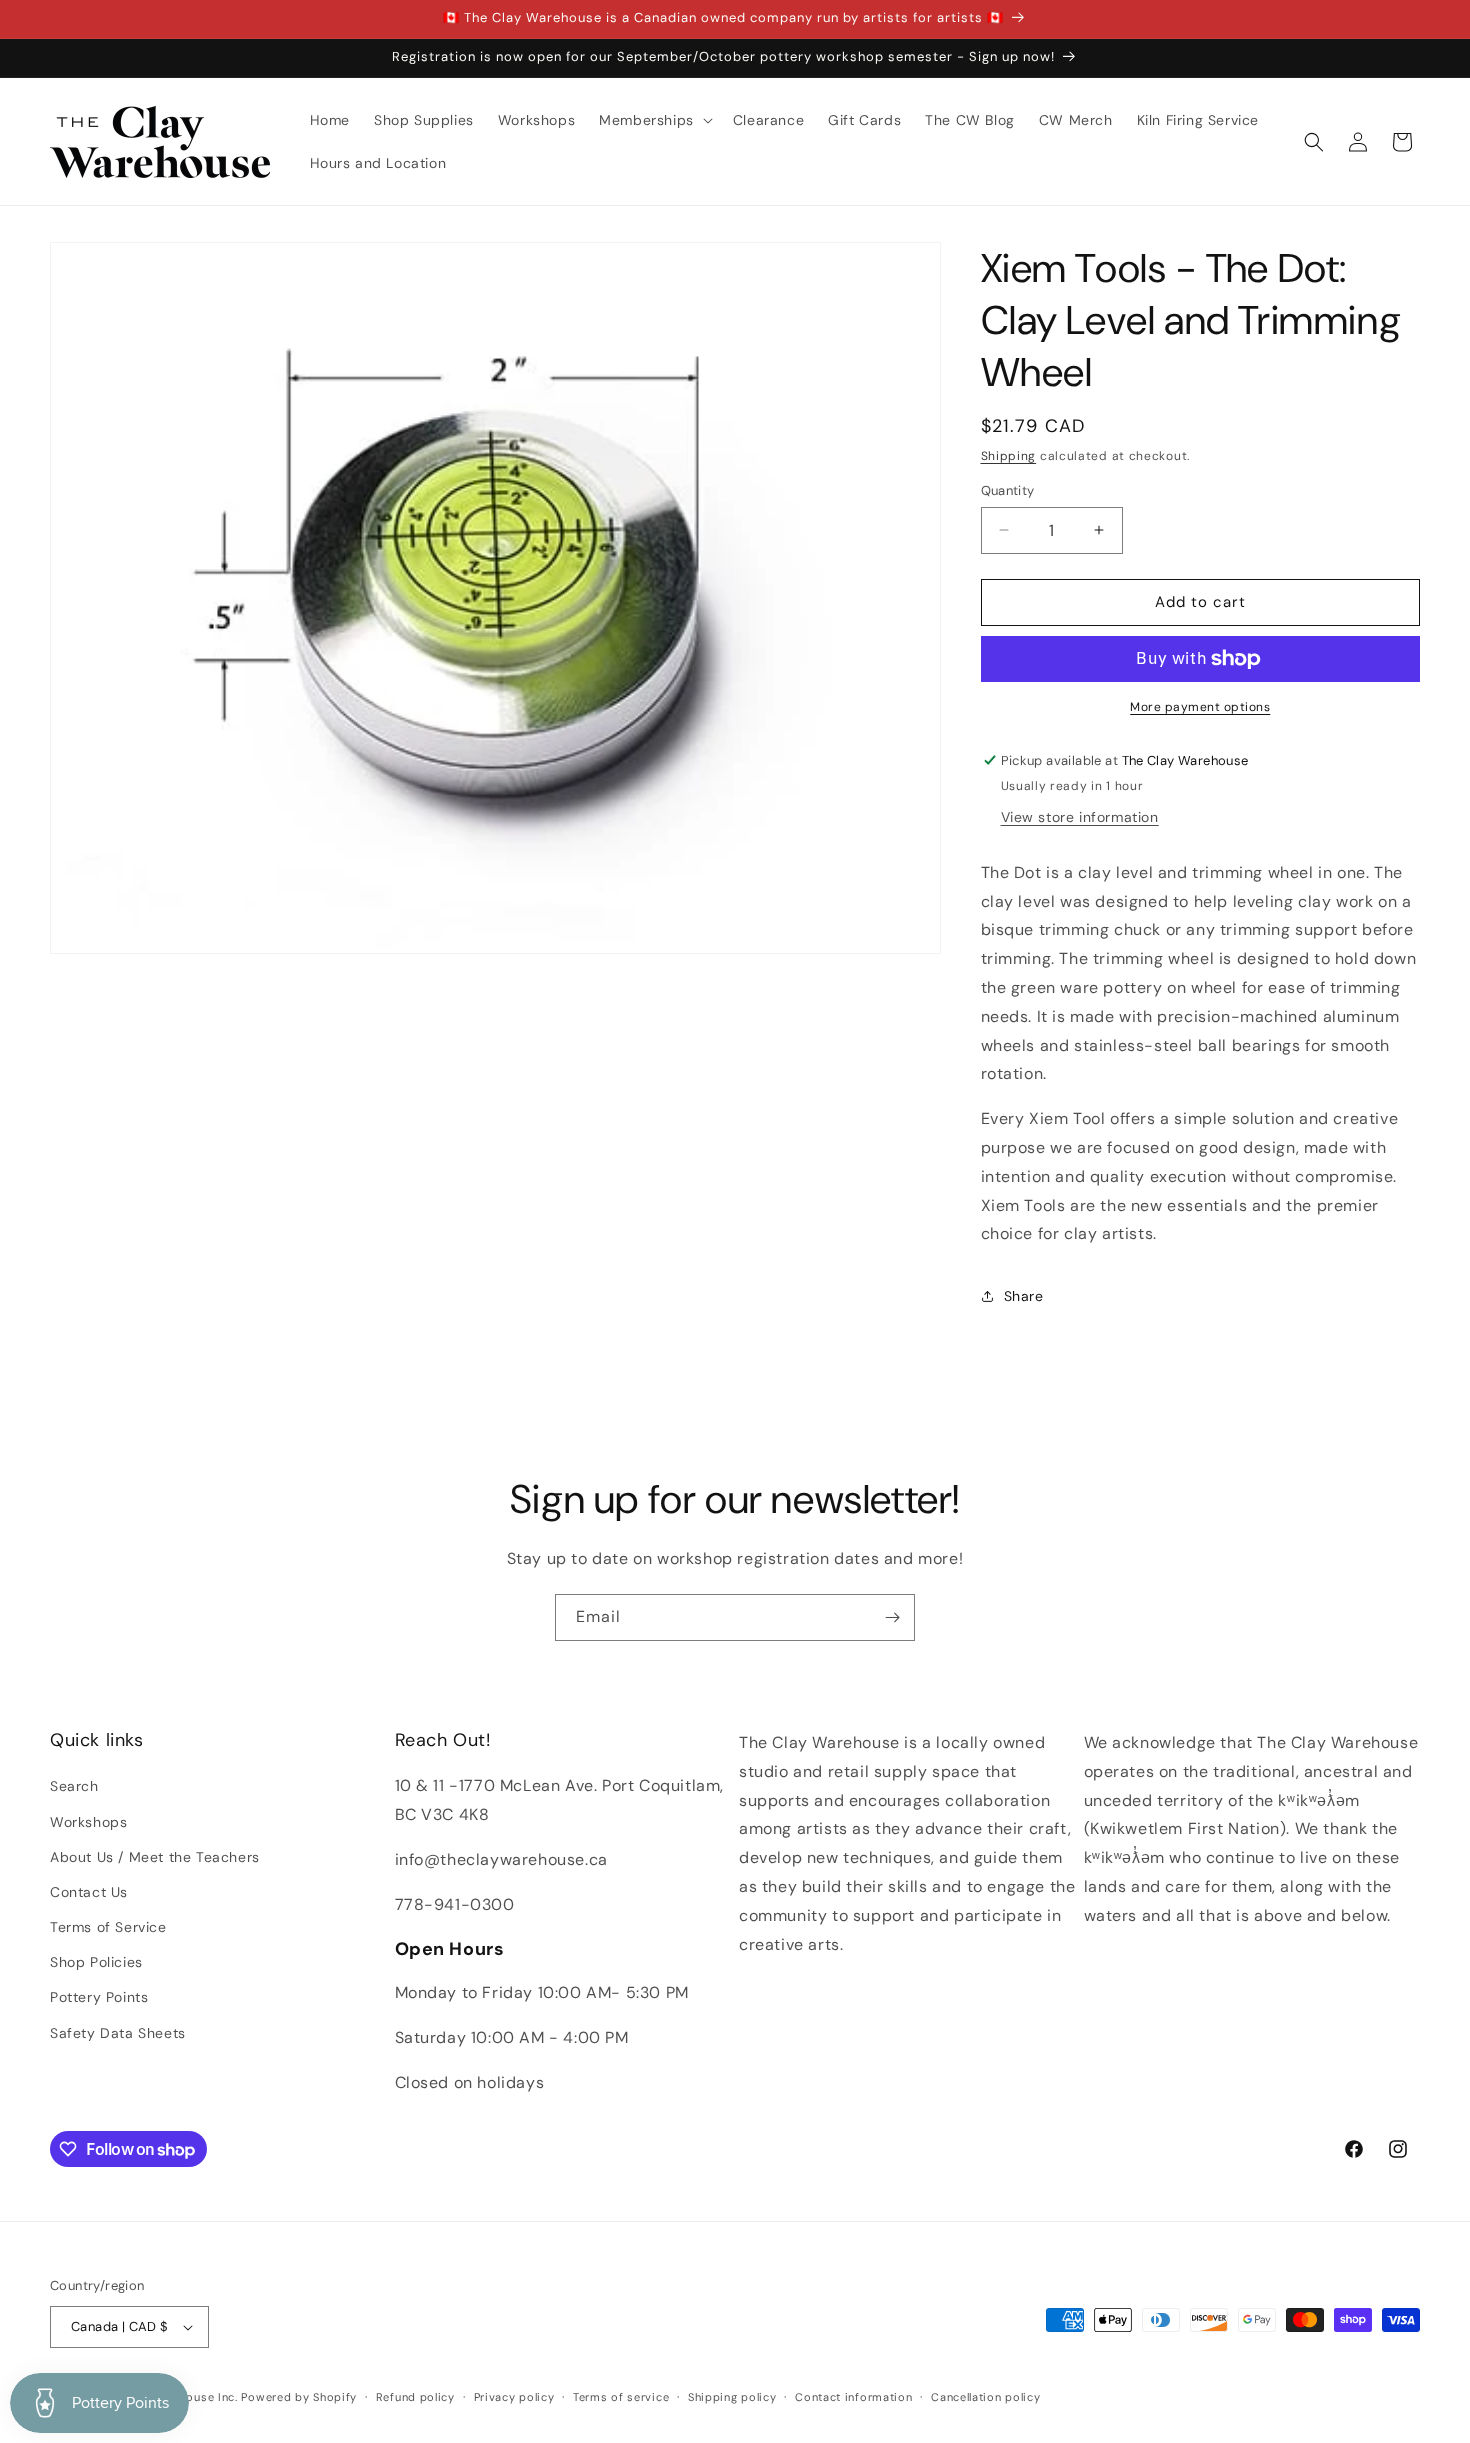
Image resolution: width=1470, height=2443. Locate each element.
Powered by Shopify (299, 2397)
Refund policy (415, 2397)
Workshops (88, 1822)
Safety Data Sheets (118, 2033)
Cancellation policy (985, 2397)
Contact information (853, 2397)
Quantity (1008, 490)
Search (74, 1786)
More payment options (1200, 707)
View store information (1080, 817)
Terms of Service (108, 1927)
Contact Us (89, 1892)
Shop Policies (96, 1962)
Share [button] (1024, 1296)
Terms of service (621, 2397)
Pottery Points (99, 1997)
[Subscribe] (892, 1617)
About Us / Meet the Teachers (155, 1857)
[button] (654, 120)
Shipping (1009, 456)
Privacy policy (514, 2397)
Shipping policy (732, 2397)
